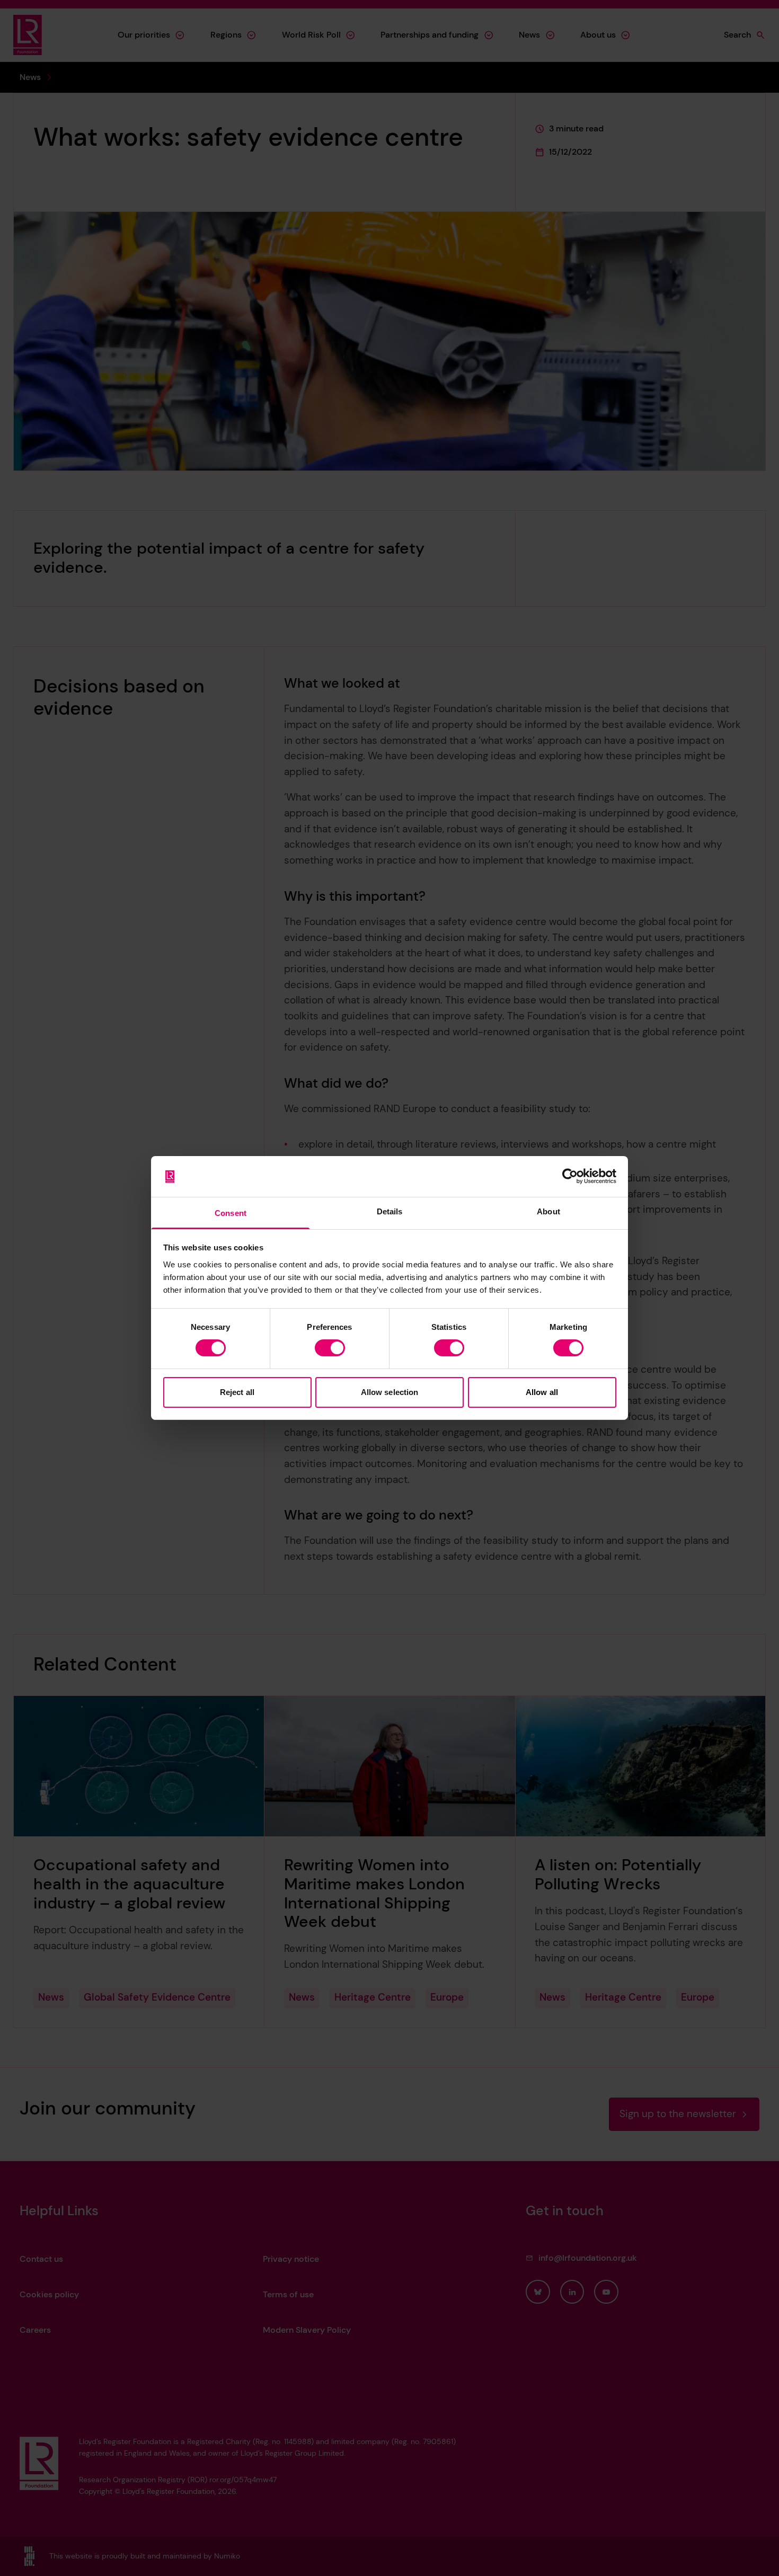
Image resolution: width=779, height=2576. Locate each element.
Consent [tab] (231, 1213)
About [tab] (548, 1211)
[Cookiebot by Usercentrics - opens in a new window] (570, 1176)
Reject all (237, 1392)
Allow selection (390, 1392)
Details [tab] (390, 1211)
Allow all (542, 1392)
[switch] (330, 1348)
